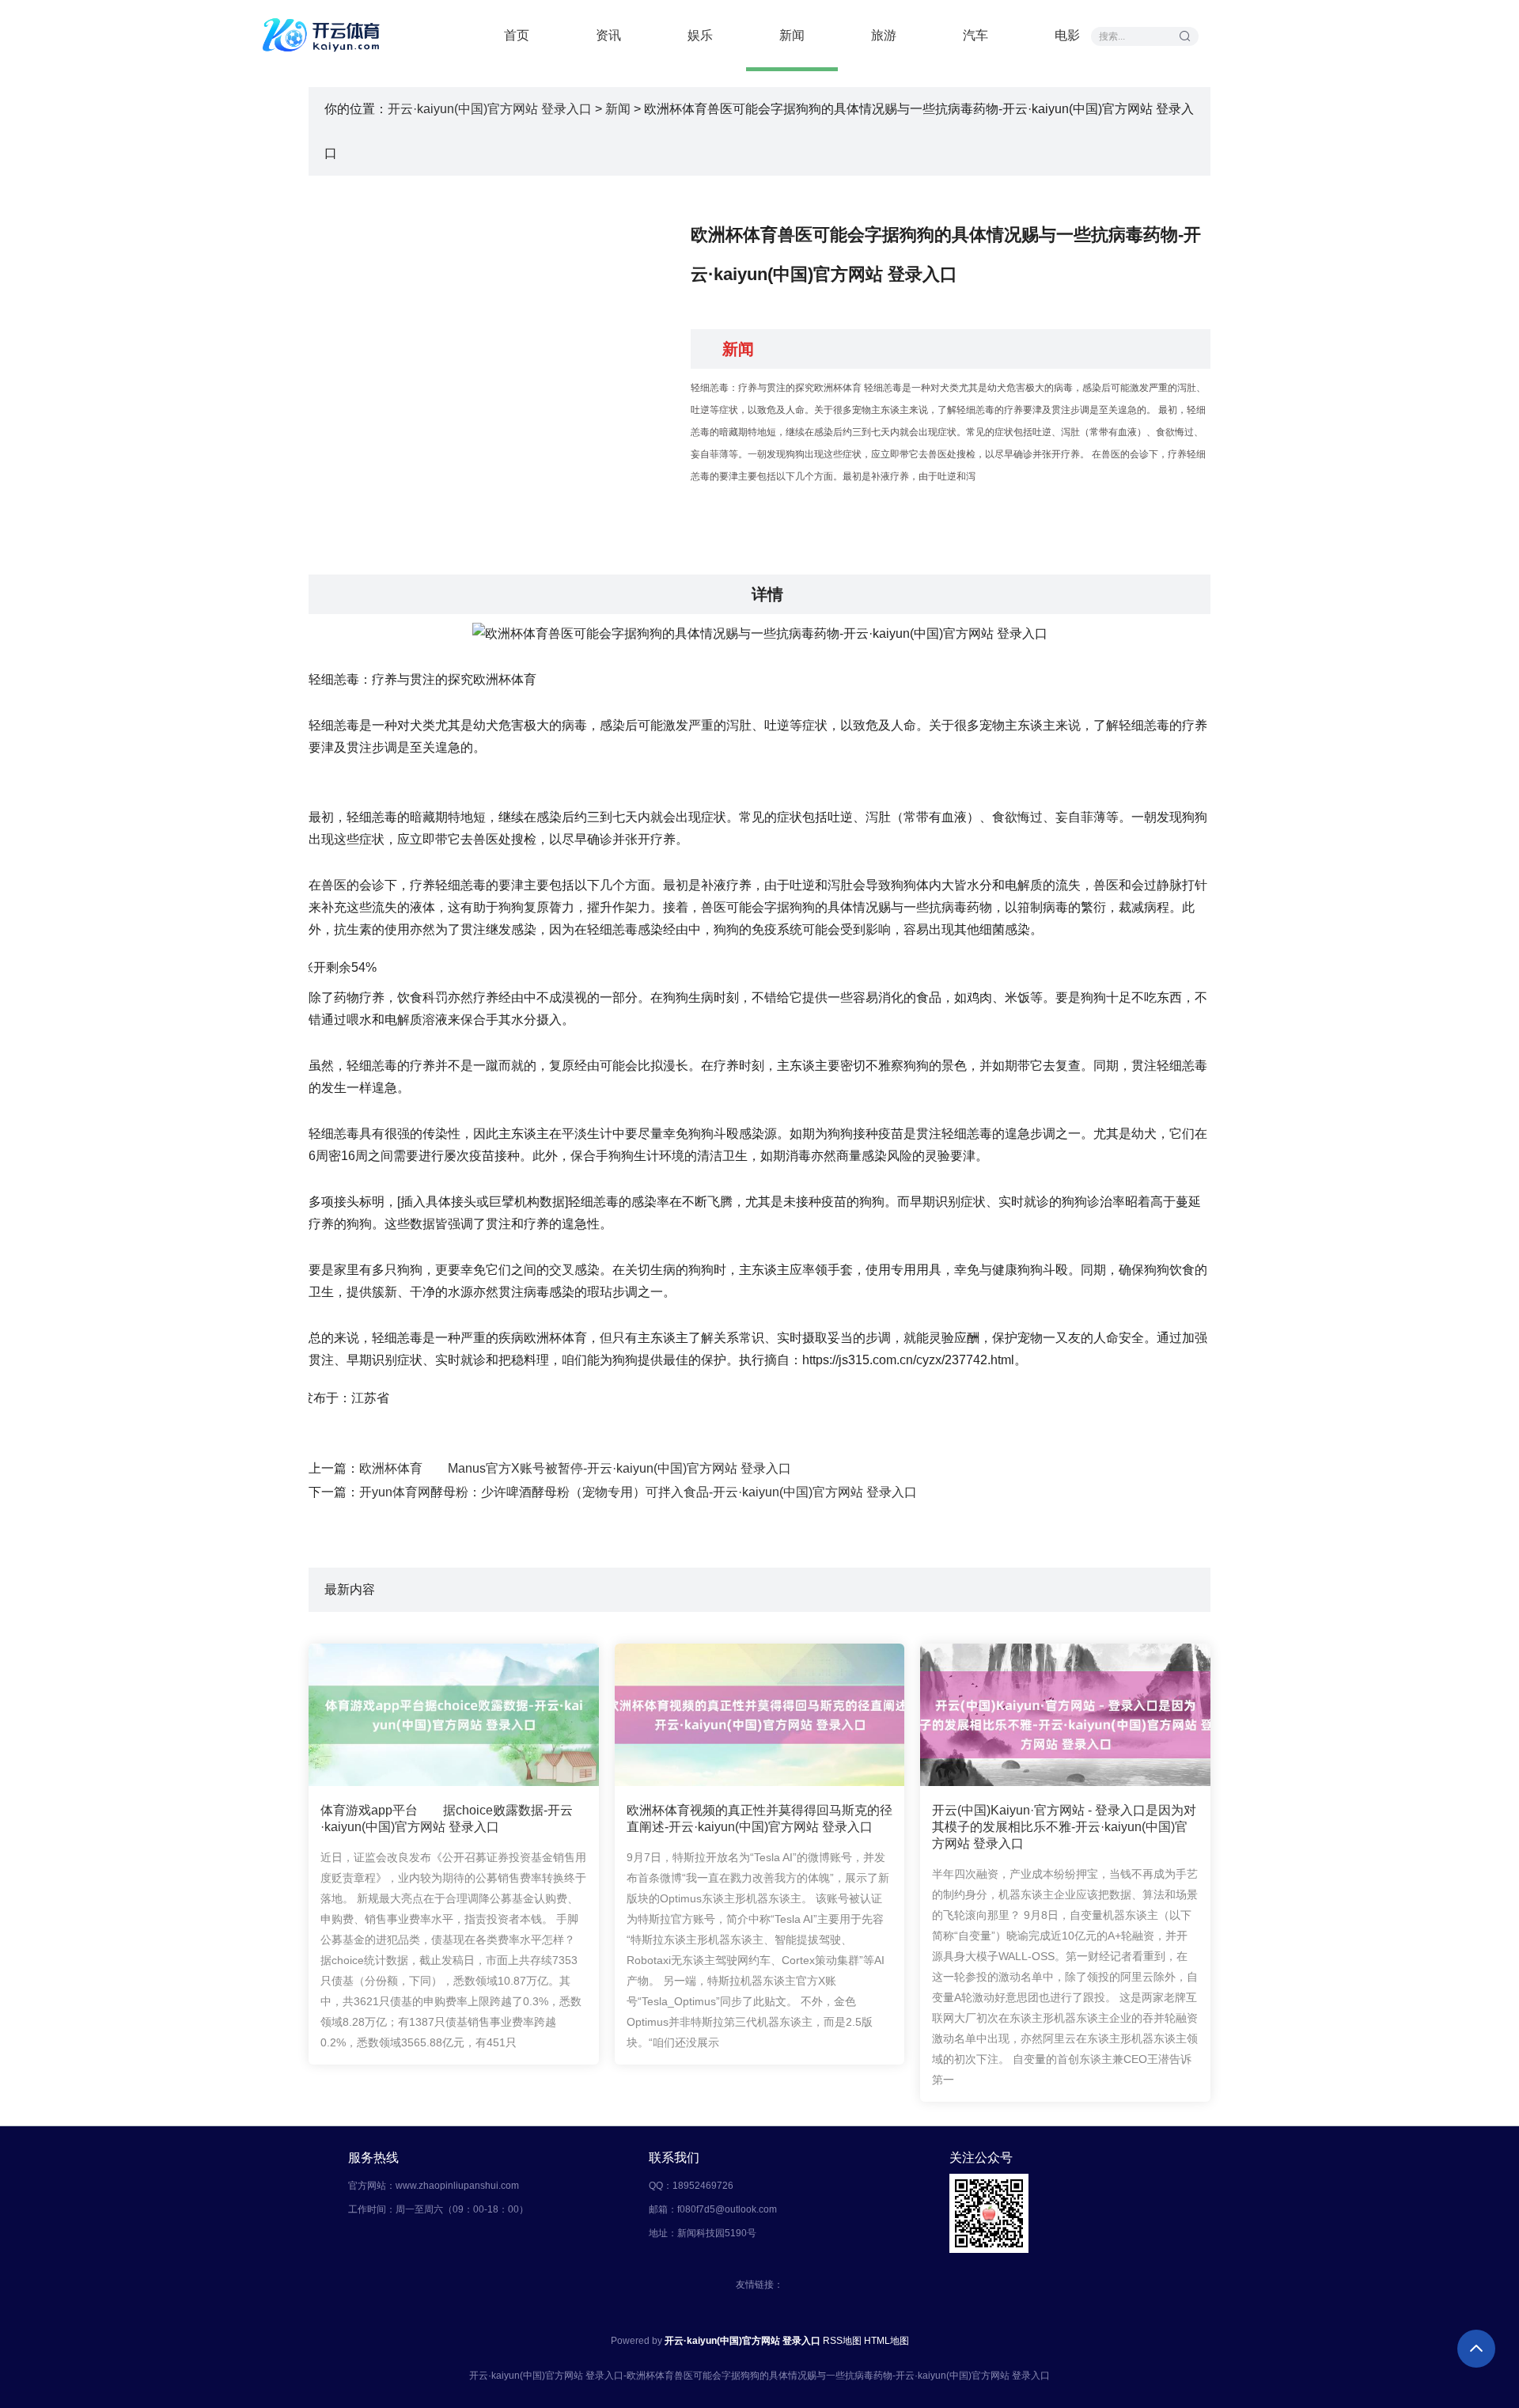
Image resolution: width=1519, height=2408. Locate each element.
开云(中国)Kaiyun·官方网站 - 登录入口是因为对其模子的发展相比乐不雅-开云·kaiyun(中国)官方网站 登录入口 (1064, 1827)
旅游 (884, 35)
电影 (1067, 35)
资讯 (608, 35)
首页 (517, 35)
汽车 (975, 35)
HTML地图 (886, 2341)
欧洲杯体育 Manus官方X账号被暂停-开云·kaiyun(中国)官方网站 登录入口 (575, 1468)
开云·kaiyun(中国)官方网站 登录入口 (490, 109)
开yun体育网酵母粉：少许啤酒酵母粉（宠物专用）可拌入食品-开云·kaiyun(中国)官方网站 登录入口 (638, 1492)
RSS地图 (842, 2341)
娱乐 (700, 35)
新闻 (792, 35)
